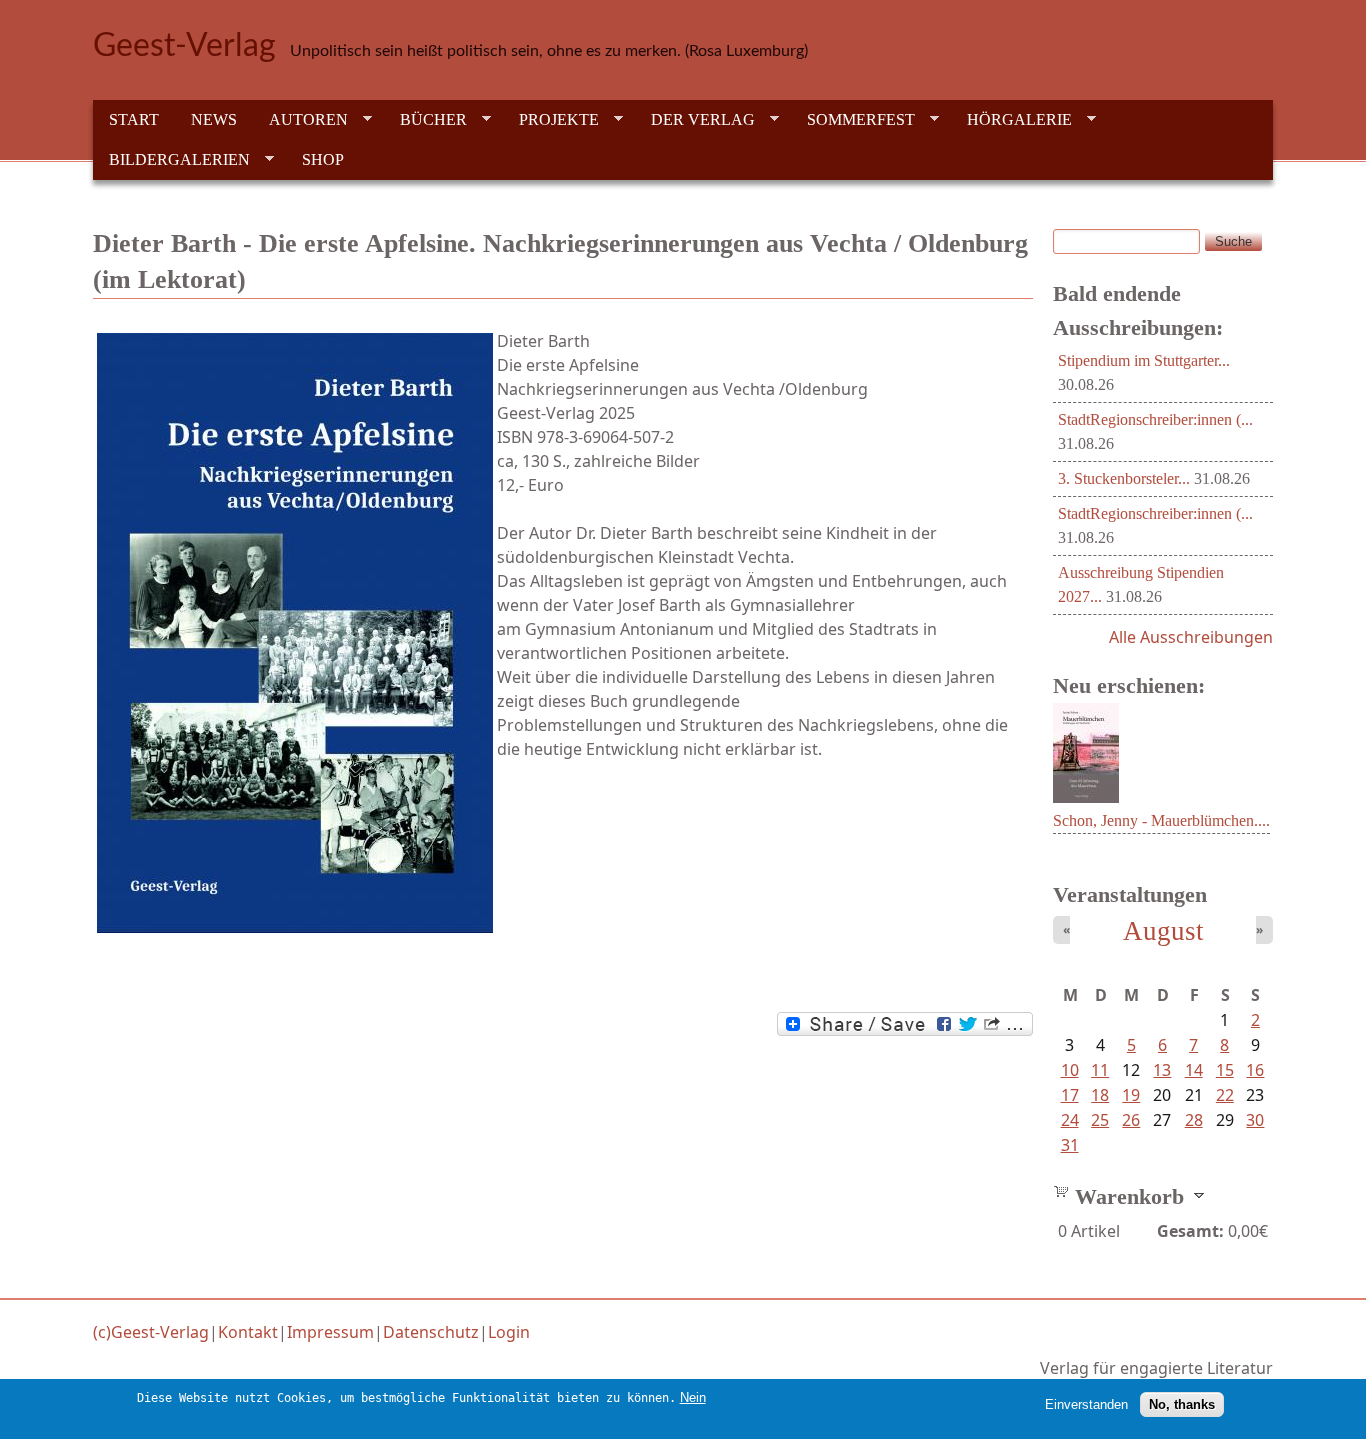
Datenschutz (431, 1332)
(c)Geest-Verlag (151, 1332)
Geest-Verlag (184, 46)
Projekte (551, 120)
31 (1070, 1145)
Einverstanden (1086, 1404)
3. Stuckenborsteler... (1124, 478)
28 (1194, 1120)
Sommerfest (853, 120)
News (214, 119)
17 (1070, 1095)
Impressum (330, 1332)
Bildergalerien (171, 160)
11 (1100, 1070)
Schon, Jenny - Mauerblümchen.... (1161, 820)
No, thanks (1182, 1404)
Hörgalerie (1011, 120)
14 (1194, 1070)
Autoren (300, 120)
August (1163, 931)
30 (1255, 1120)
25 (1100, 1120)
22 (1225, 1095)
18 (1100, 1095)
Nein (693, 1397)
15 (1225, 1070)
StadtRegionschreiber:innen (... (1155, 419)
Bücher (425, 120)
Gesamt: (1190, 1231)
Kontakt (248, 1332)
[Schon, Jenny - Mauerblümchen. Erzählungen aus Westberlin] (1086, 797)
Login (509, 1332)
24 (1070, 1120)
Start (134, 119)
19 (1131, 1095)
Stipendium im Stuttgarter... (1144, 360)
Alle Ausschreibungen (1191, 637)
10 (1070, 1070)
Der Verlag (695, 120)
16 (1255, 1070)
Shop (323, 159)
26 (1131, 1120)
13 (1162, 1070)
